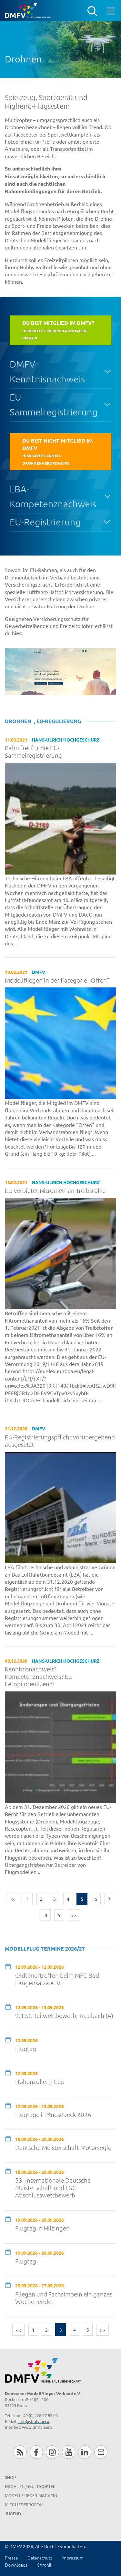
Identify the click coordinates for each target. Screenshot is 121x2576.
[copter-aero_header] (60, 672)
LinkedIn (85, 2452)
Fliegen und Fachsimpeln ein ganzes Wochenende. (64, 2298)
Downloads (16, 2565)
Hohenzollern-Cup (40, 2081)
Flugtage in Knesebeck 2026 (53, 2114)
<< (13, 1899)
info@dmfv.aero (34, 2421)
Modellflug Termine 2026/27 (45, 1949)
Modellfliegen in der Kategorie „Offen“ (57, 980)
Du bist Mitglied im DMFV (57, 451)
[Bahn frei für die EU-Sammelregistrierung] (60, 818)
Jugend (13, 2513)
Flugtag (26, 2048)
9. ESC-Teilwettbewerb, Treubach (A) (64, 2015)
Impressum (73, 2558)
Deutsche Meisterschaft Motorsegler (64, 2147)
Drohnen (18, 721)
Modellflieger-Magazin (31, 2495)
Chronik (45, 2565)
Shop (10, 2477)
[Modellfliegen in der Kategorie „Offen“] (60, 1042)
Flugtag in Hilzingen (42, 2228)
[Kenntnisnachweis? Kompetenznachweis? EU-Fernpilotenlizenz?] (60, 1746)
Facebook (36, 2452)
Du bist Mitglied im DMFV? (58, 330)
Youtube (69, 2452)
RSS (20, 2452)
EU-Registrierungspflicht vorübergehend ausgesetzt (60, 1441)
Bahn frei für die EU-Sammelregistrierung (33, 752)
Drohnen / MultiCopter (30, 2486)
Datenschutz (40, 2558)
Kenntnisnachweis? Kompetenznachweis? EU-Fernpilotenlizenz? (40, 1676)
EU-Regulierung (59, 721)
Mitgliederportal (24, 2504)
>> (74, 1915)
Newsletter (101, 2452)
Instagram (52, 2452)
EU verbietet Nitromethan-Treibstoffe (55, 1190)
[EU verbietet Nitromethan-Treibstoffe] (60, 1253)
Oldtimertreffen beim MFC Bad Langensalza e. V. (57, 1979)
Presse (11, 2558)
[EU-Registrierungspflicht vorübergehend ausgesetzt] (60, 1507)
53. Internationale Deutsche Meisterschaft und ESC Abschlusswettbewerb (53, 2188)
